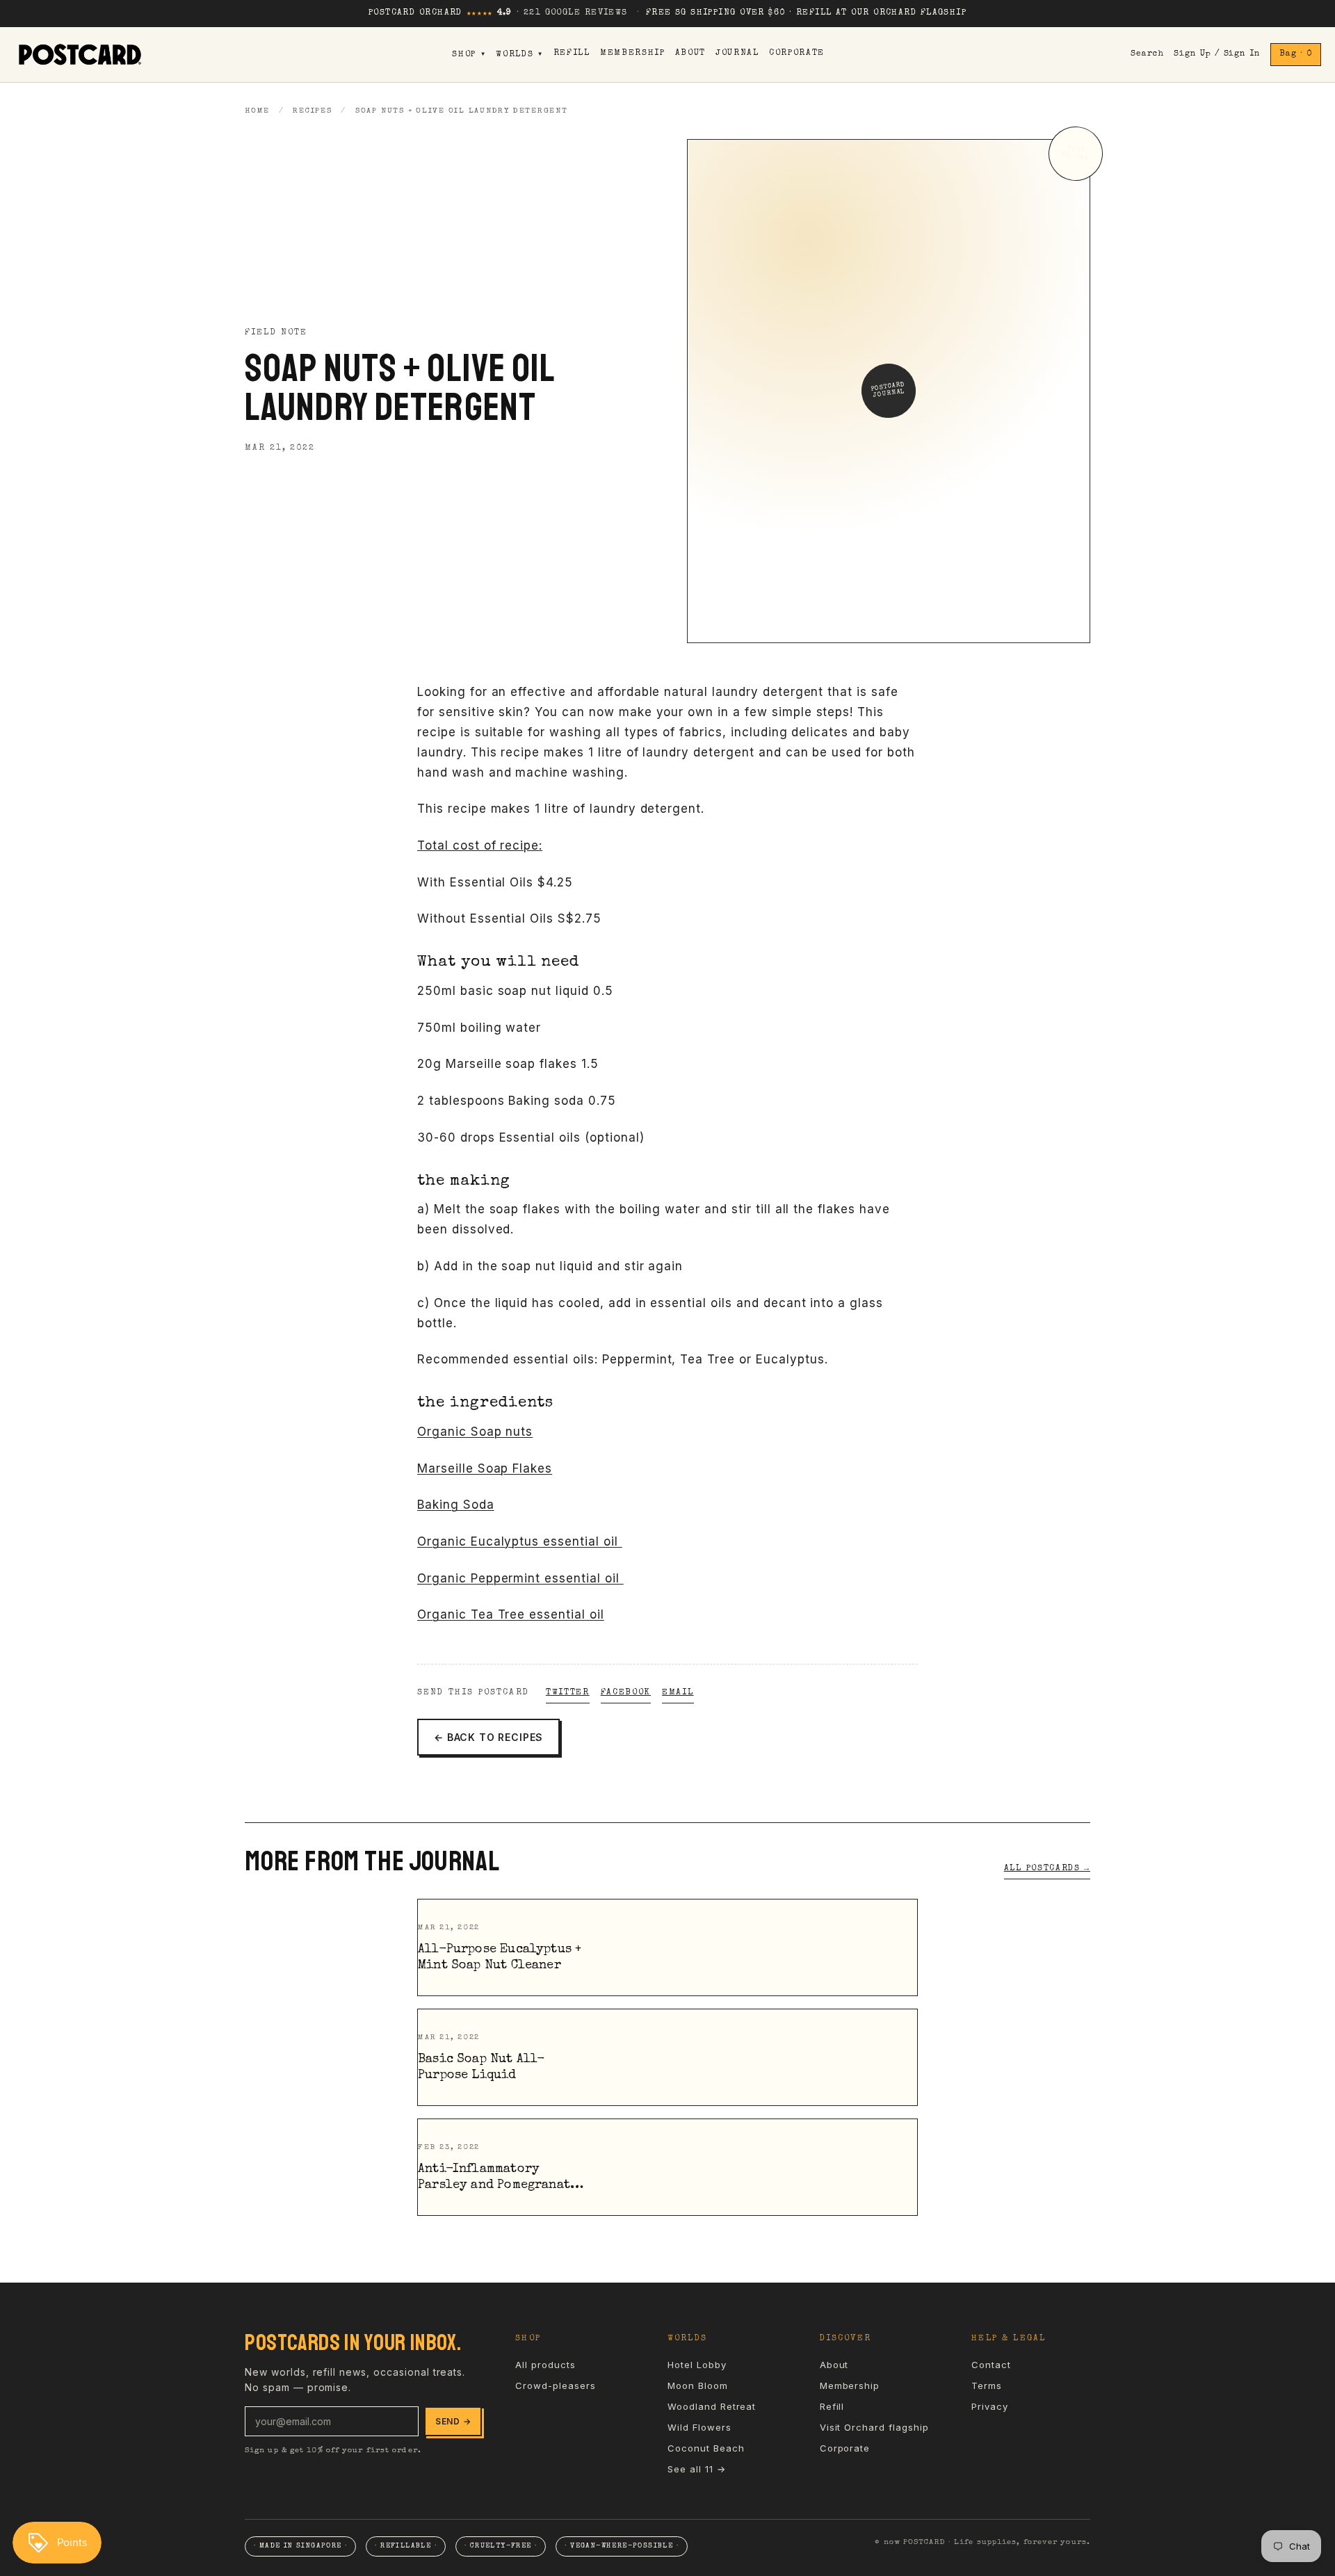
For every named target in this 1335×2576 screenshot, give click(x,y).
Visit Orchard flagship (874, 2427)
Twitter (568, 1693)
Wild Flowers (699, 2427)
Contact (991, 2365)
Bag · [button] (1296, 54)
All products (545, 2365)
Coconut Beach (706, 2448)
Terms (987, 2385)
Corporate (797, 54)
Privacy (990, 2406)
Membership (633, 54)
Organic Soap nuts (475, 1432)
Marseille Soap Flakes (485, 1468)
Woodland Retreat (712, 2406)
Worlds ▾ (519, 55)
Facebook (626, 1693)
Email (678, 1693)
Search (1147, 54)
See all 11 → (697, 2469)
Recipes (312, 111)
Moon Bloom (698, 2385)
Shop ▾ (469, 55)
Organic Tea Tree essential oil (511, 1614)
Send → (453, 2421)
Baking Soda (456, 1505)
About (690, 54)
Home (257, 111)
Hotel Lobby (697, 2365)
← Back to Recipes (488, 1737)
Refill (572, 54)
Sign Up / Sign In (1217, 54)
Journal (737, 54)
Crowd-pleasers (555, 2385)
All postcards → (1047, 1869)
